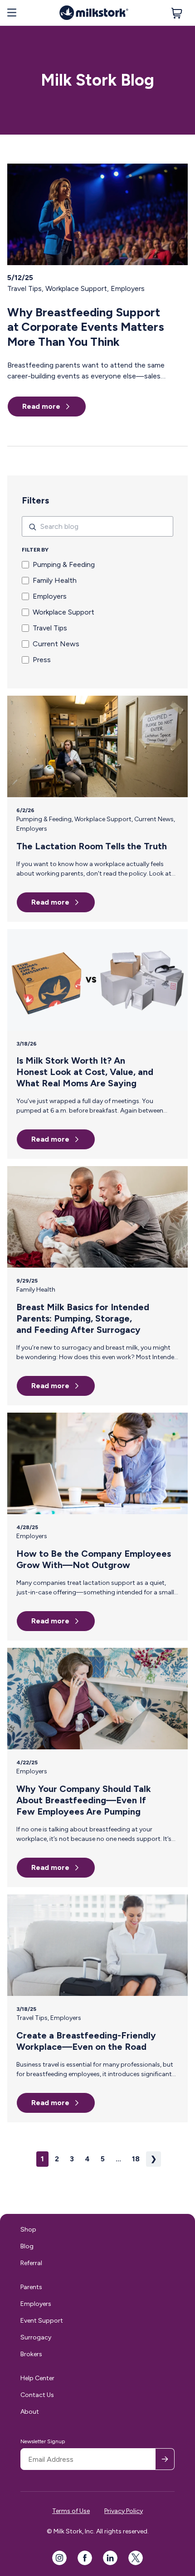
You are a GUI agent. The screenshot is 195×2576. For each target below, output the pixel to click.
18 (136, 2159)
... (118, 2159)
